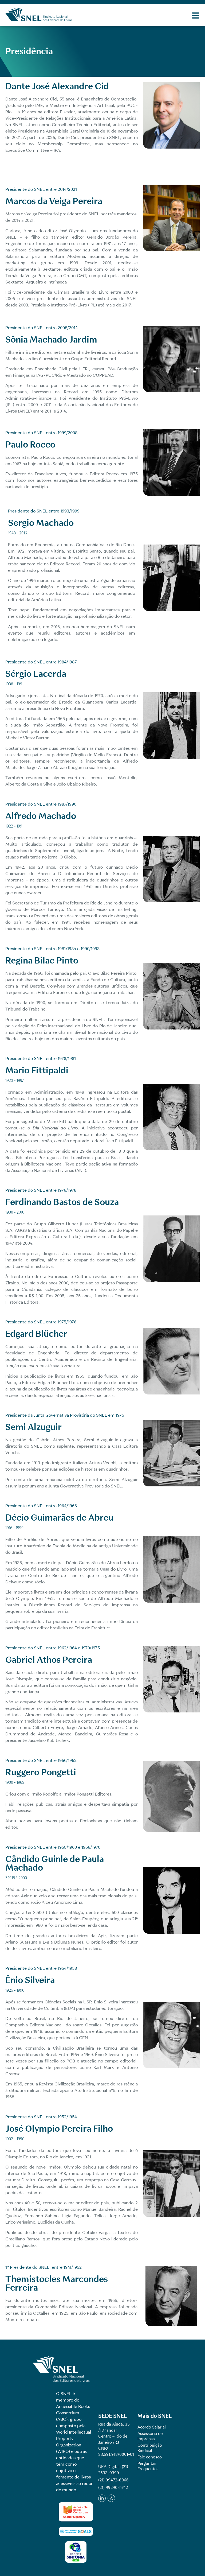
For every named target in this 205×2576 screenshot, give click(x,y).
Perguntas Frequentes (148, 2466)
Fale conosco (150, 2457)
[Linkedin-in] (102, 2498)
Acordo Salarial (152, 2427)
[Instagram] (111, 2498)
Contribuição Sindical (150, 2448)
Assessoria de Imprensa (150, 2436)
